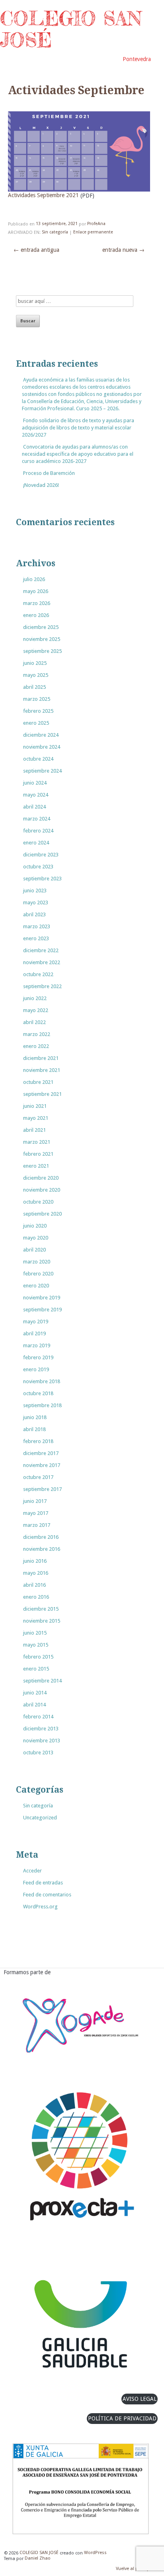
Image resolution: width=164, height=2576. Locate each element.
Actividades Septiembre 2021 (43, 196)
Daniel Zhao (38, 2559)
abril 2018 (34, 1429)
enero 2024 (36, 843)
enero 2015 (36, 1669)
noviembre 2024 (42, 747)
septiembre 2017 (42, 1489)
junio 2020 (35, 1226)
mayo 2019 (36, 1322)
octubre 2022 (38, 974)
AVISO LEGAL (140, 2399)
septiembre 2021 (42, 1094)
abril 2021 (34, 1130)
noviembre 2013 (42, 1741)
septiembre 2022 (42, 986)
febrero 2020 (38, 1274)
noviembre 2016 (42, 1549)
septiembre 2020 (42, 1214)
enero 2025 (36, 723)
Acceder (32, 1871)
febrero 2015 (38, 1657)
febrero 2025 (38, 711)
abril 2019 (34, 1333)
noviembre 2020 (42, 1190)
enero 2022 (36, 1046)
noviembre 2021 (42, 1070)
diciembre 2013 (41, 1729)
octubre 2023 (38, 867)
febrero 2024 (38, 831)
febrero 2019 (38, 1357)
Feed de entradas (43, 1883)
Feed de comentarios (47, 1895)
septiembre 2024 (42, 771)
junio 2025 (35, 663)
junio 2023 (35, 891)
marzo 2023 (37, 926)
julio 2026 (34, 579)
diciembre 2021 (41, 1058)
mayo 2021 (36, 1118)
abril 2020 (34, 1250)
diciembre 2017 (41, 1453)
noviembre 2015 (42, 1621)
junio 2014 (35, 1693)
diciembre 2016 (41, 1537)
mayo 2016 (36, 1573)
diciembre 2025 (41, 627)
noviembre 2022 (42, 962)
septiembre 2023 (42, 879)
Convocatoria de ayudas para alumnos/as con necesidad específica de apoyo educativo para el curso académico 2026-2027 (78, 454)
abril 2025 (34, 687)
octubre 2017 (38, 1477)
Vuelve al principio (135, 2569)
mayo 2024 (36, 795)
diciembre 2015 (41, 1609)
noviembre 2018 (42, 1381)
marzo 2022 (37, 1034)
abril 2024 (34, 807)
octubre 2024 (38, 759)
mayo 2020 (36, 1238)
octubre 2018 (38, 1393)
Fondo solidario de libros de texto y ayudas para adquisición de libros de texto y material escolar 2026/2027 (78, 428)
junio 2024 (35, 783)
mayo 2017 (36, 1513)
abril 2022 (34, 1022)
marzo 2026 (37, 603)
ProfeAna (96, 224)
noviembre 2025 (42, 639)
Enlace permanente (93, 232)
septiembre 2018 (42, 1405)
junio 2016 (35, 1561)
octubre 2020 (38, 1202)
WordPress (95, 2553)
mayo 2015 (36, 1645)
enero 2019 (36, 1369)
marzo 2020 (37, 1262)
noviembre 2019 (42, 1298)
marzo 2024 (37, 819)
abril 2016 (34, 1585)
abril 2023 (34, 914)
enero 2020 (36, 1286)
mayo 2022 (36, 1010)
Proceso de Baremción (49, 473)
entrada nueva (123, 250)
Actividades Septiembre (76, 91)
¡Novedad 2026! (41, 485)
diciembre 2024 (41, 735)
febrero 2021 (38, 1154)
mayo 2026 (36, 591)
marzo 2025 (37, 699)
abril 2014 (34, 1705)
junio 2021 (35, 1106)
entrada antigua (36, 250)
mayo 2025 (36, 675)
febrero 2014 (38, 1717)
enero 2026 (36, 615)
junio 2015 (35, 1633)
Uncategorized (40, 1818)
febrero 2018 (38, 1441)
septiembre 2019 (42, 1310)
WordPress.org (40, 1907)
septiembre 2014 (42, 1681)
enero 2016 (36, 1597)
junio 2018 (35, 1417)
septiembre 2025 (42, 651)
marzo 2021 (37, 1142)
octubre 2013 (38, 1753)
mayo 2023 (36, 902)
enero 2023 (36, 938)
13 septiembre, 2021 (57, 224)
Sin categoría (55, 232)
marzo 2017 (37, 1525)
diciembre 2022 (41, 950)
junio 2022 (35, 998)
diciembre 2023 (41, 855)
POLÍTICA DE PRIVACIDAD (122, 2418)
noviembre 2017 (42, 1465)
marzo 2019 (37, 1345)
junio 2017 (35, 1501)
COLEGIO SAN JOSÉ (71, 29)
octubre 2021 (38, 1082)
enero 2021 (36, 1166)
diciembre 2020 (41, 1178)
